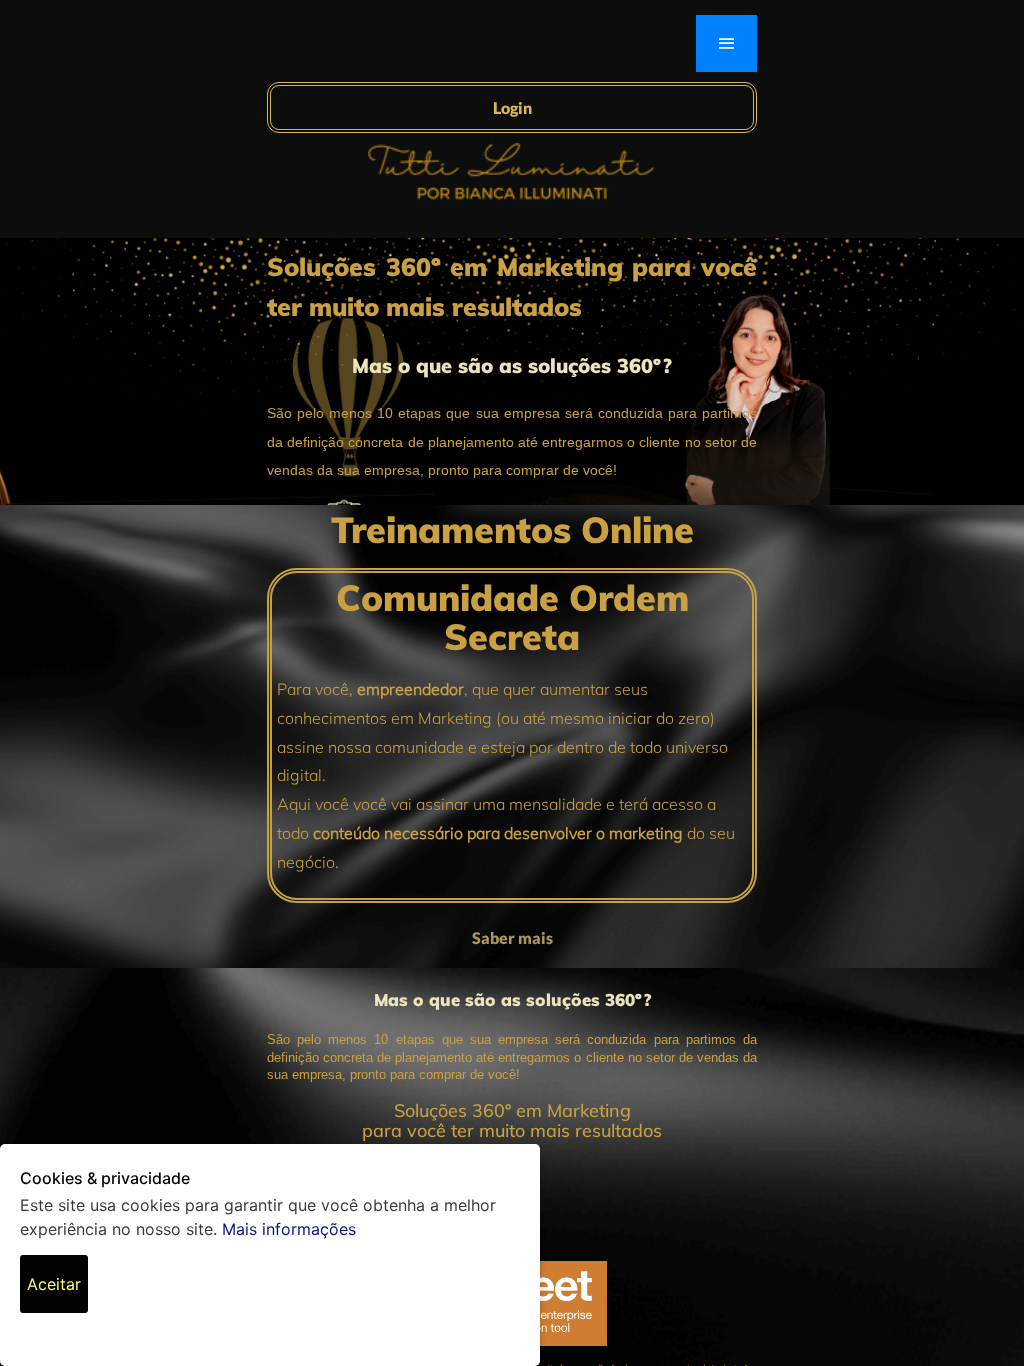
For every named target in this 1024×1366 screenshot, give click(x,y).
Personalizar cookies (141, 1286)
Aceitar (54, 1284)
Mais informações (289, 1229)
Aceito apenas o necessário (238, 1298)
